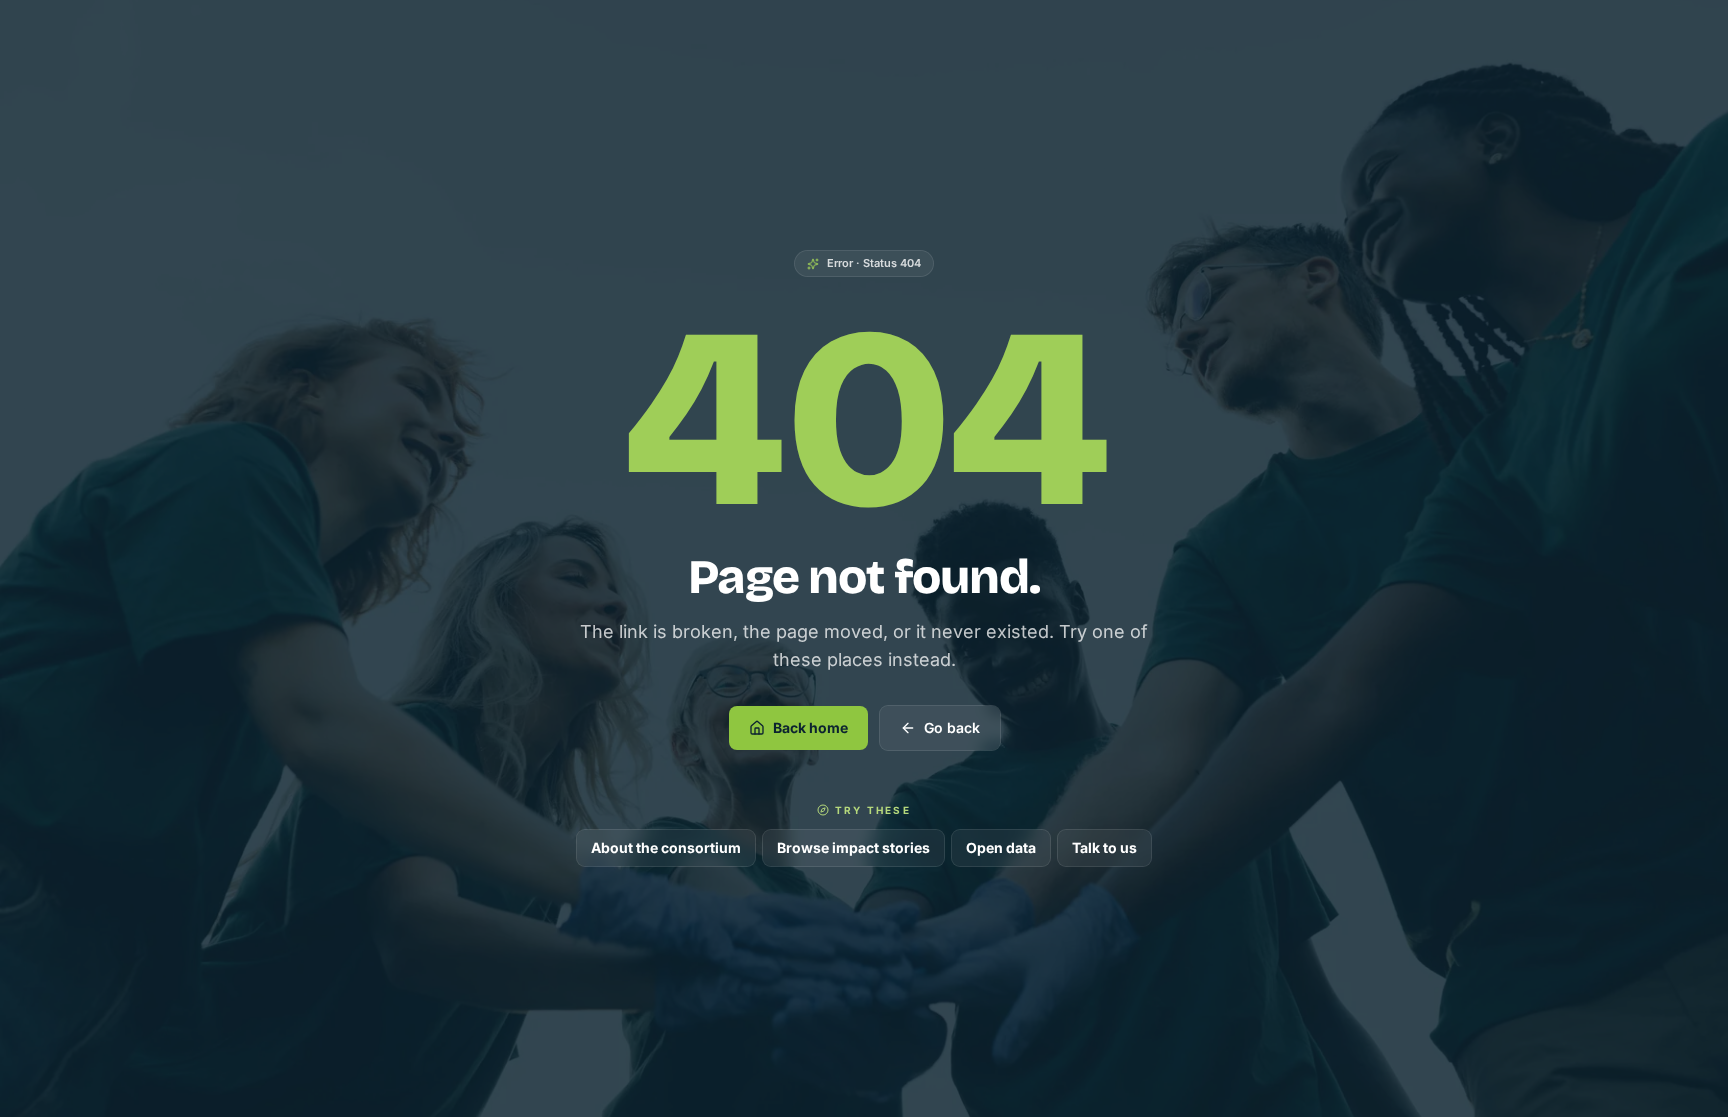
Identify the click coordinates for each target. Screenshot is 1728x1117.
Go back (952, 727)
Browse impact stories (853, 847)
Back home (810, 727)
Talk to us (1104, 847)
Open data (1001, 847)
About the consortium (666, 847)
